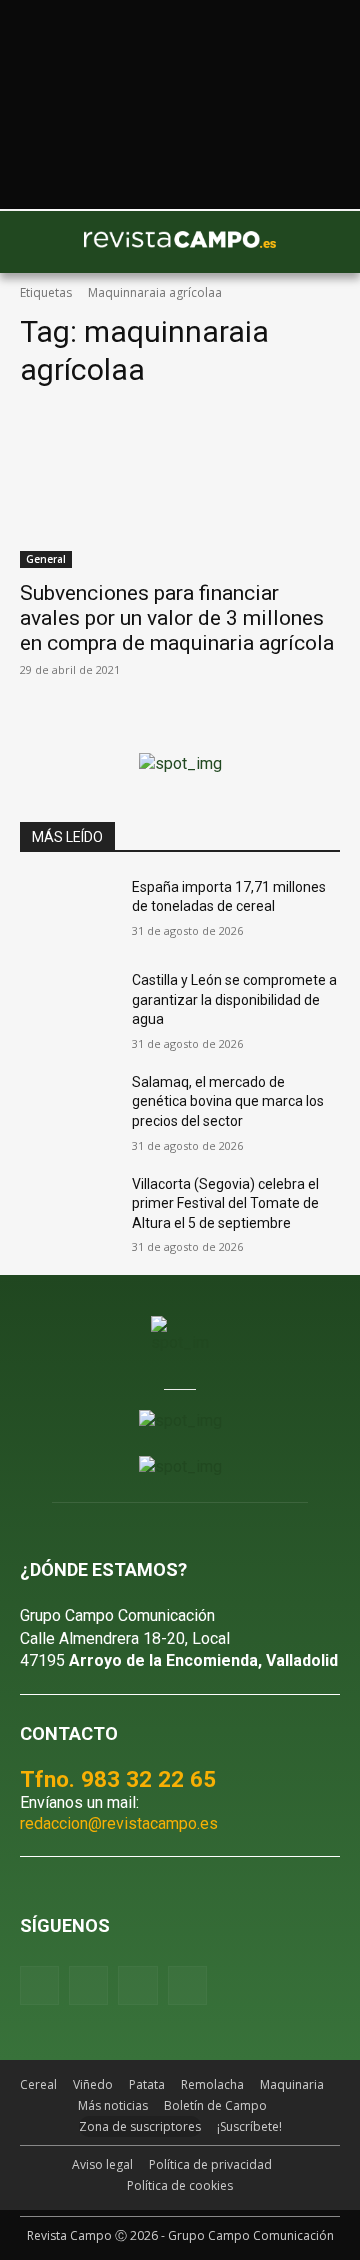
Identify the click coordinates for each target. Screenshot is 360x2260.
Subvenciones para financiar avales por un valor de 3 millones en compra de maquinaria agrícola (177, 618)
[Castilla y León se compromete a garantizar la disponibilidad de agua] (68, 1004)
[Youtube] (137, 1985)
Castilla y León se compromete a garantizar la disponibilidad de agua (234, 999)
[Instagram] (88, 1985)
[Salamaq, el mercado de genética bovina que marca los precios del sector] (68, 1106)
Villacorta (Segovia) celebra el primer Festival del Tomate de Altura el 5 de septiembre (225, 1203)
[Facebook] (39, 1985)
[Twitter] (187, 1985)
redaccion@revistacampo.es (119, 1823)
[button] (45, 242)
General (46, 559)
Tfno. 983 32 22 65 (118, 1779)
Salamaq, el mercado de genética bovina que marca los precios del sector (228, 1101)
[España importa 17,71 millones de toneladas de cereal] (68, 911)
